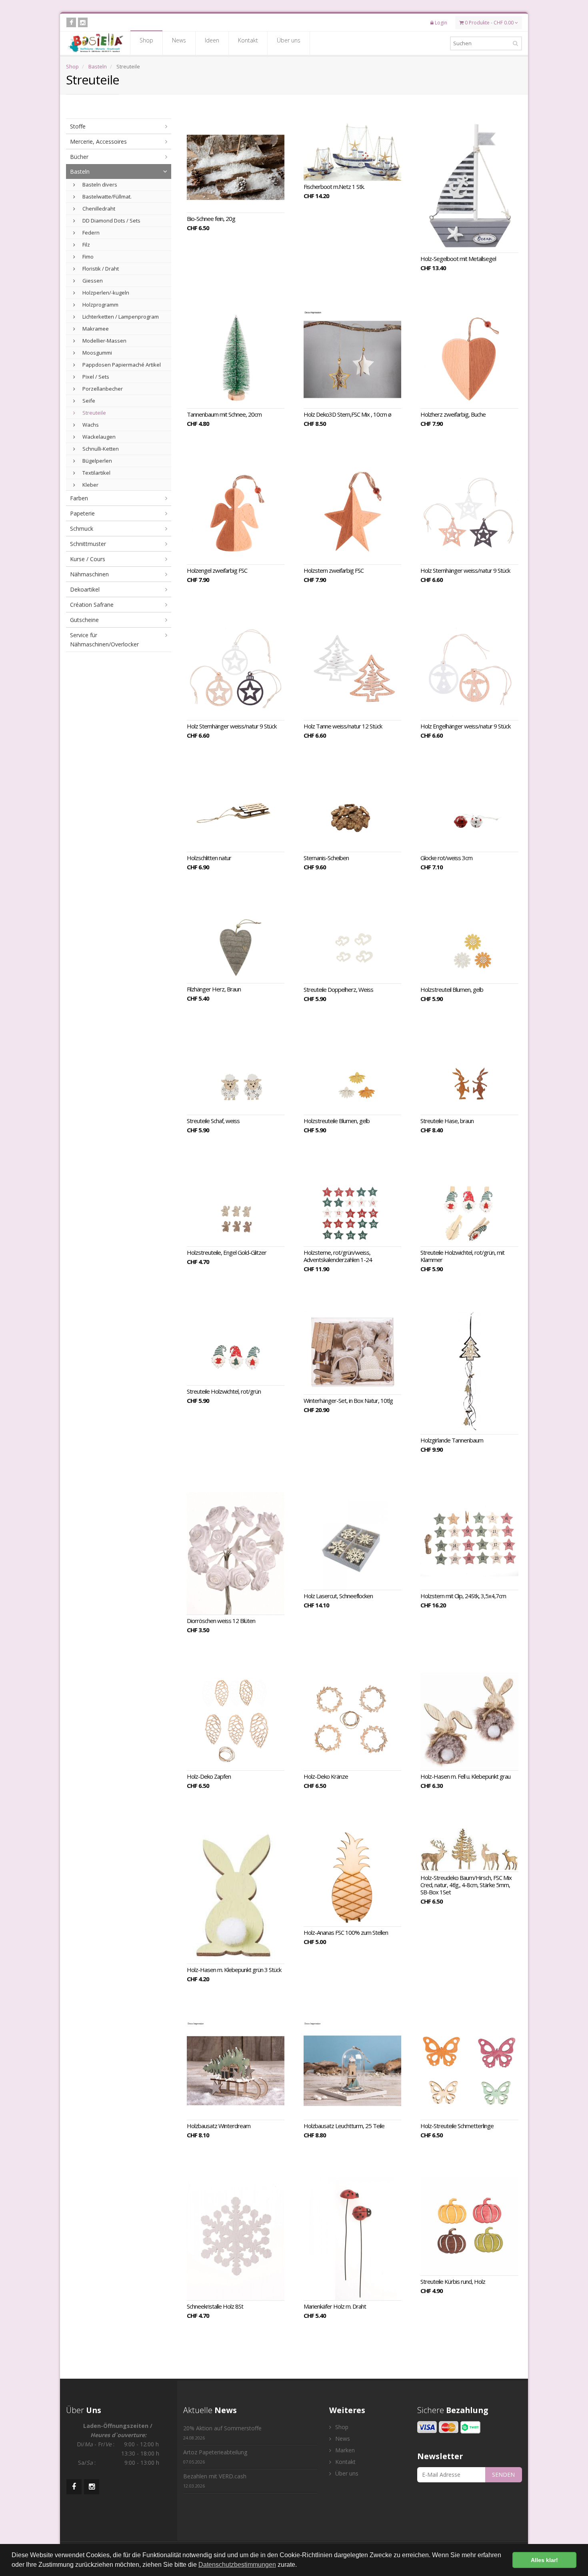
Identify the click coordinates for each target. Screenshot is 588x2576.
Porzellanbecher (102, 389)
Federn (90, 233)
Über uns (289, 40)
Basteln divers (99, 185)
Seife (88, 401)
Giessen (92, 281)
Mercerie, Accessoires (98, 141)
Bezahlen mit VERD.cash (215, 2481)
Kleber (90, 485)
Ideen (212, 40)
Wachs (90, 425)
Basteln (98, 66)
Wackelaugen (98, 437)
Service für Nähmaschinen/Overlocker (104, 640)
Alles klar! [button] (544, 2560)
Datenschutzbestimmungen (237, 2565)
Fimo (87, 257)
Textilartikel (96, 473)
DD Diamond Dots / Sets (111, 221)
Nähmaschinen (89, 574)
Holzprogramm (100, 305)
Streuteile (94, 413)
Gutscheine (84, 620)
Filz (86, 245)
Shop (146, 40)
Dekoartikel (85, 589)
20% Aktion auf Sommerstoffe (222, 2433)
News (179, 40)
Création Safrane (92, 605)
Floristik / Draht (100, 269)
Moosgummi (97, 353)
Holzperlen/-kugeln (105, 293)
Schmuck (82, 529)
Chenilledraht (98, 209)
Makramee (95, 329)
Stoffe (78, 126)
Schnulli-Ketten (100, 449)
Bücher (79, 157)
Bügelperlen (97, 461)
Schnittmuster (88, 544)
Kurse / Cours (88, 559)
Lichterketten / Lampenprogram (120, 317)
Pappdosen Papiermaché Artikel (121, 365)
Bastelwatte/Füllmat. (106, 197)
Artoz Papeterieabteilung (215, 2457)
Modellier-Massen (104, 341)
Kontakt (248, 40)
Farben (79, 498)
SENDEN (503, 2475)
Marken (344, 2450)
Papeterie (82, 513)
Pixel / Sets (95, 377)
